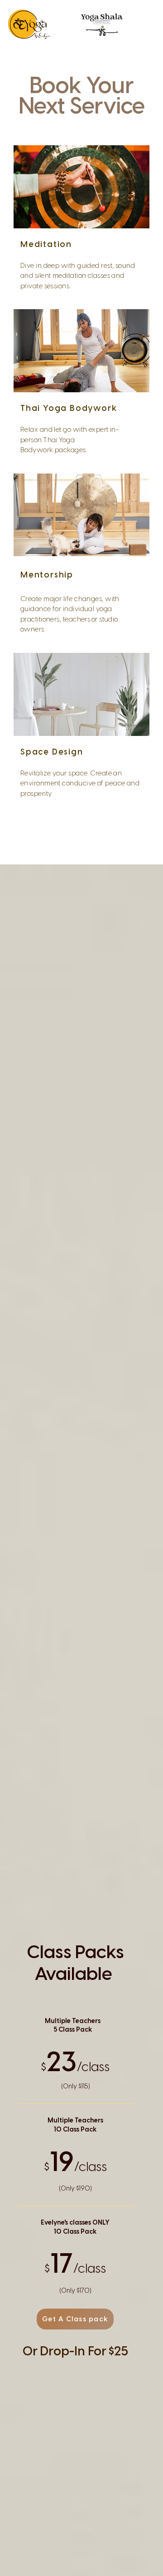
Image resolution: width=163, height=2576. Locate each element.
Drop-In (62, 2351)
